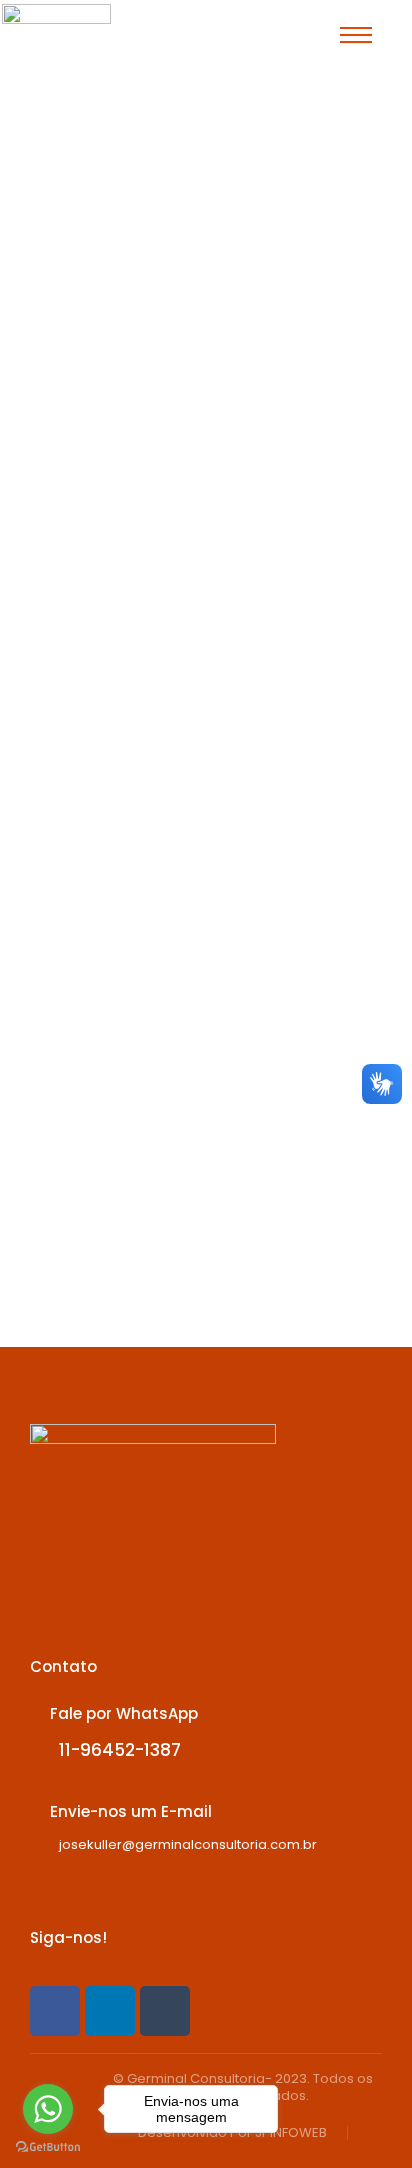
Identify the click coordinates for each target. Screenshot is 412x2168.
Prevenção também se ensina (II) (199, 763)
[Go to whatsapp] (48, 2109)
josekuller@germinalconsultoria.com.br (188, 1844)
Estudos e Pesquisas (121, 807)
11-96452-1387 (120, 1750)
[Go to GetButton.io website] (48, 2147)
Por (119, 285)
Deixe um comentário (125, 302)
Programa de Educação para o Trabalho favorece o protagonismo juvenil (204, 209)
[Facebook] (55, 2011)
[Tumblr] (165, 2011)
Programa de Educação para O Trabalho (189, 267)
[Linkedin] (110, 2011)
